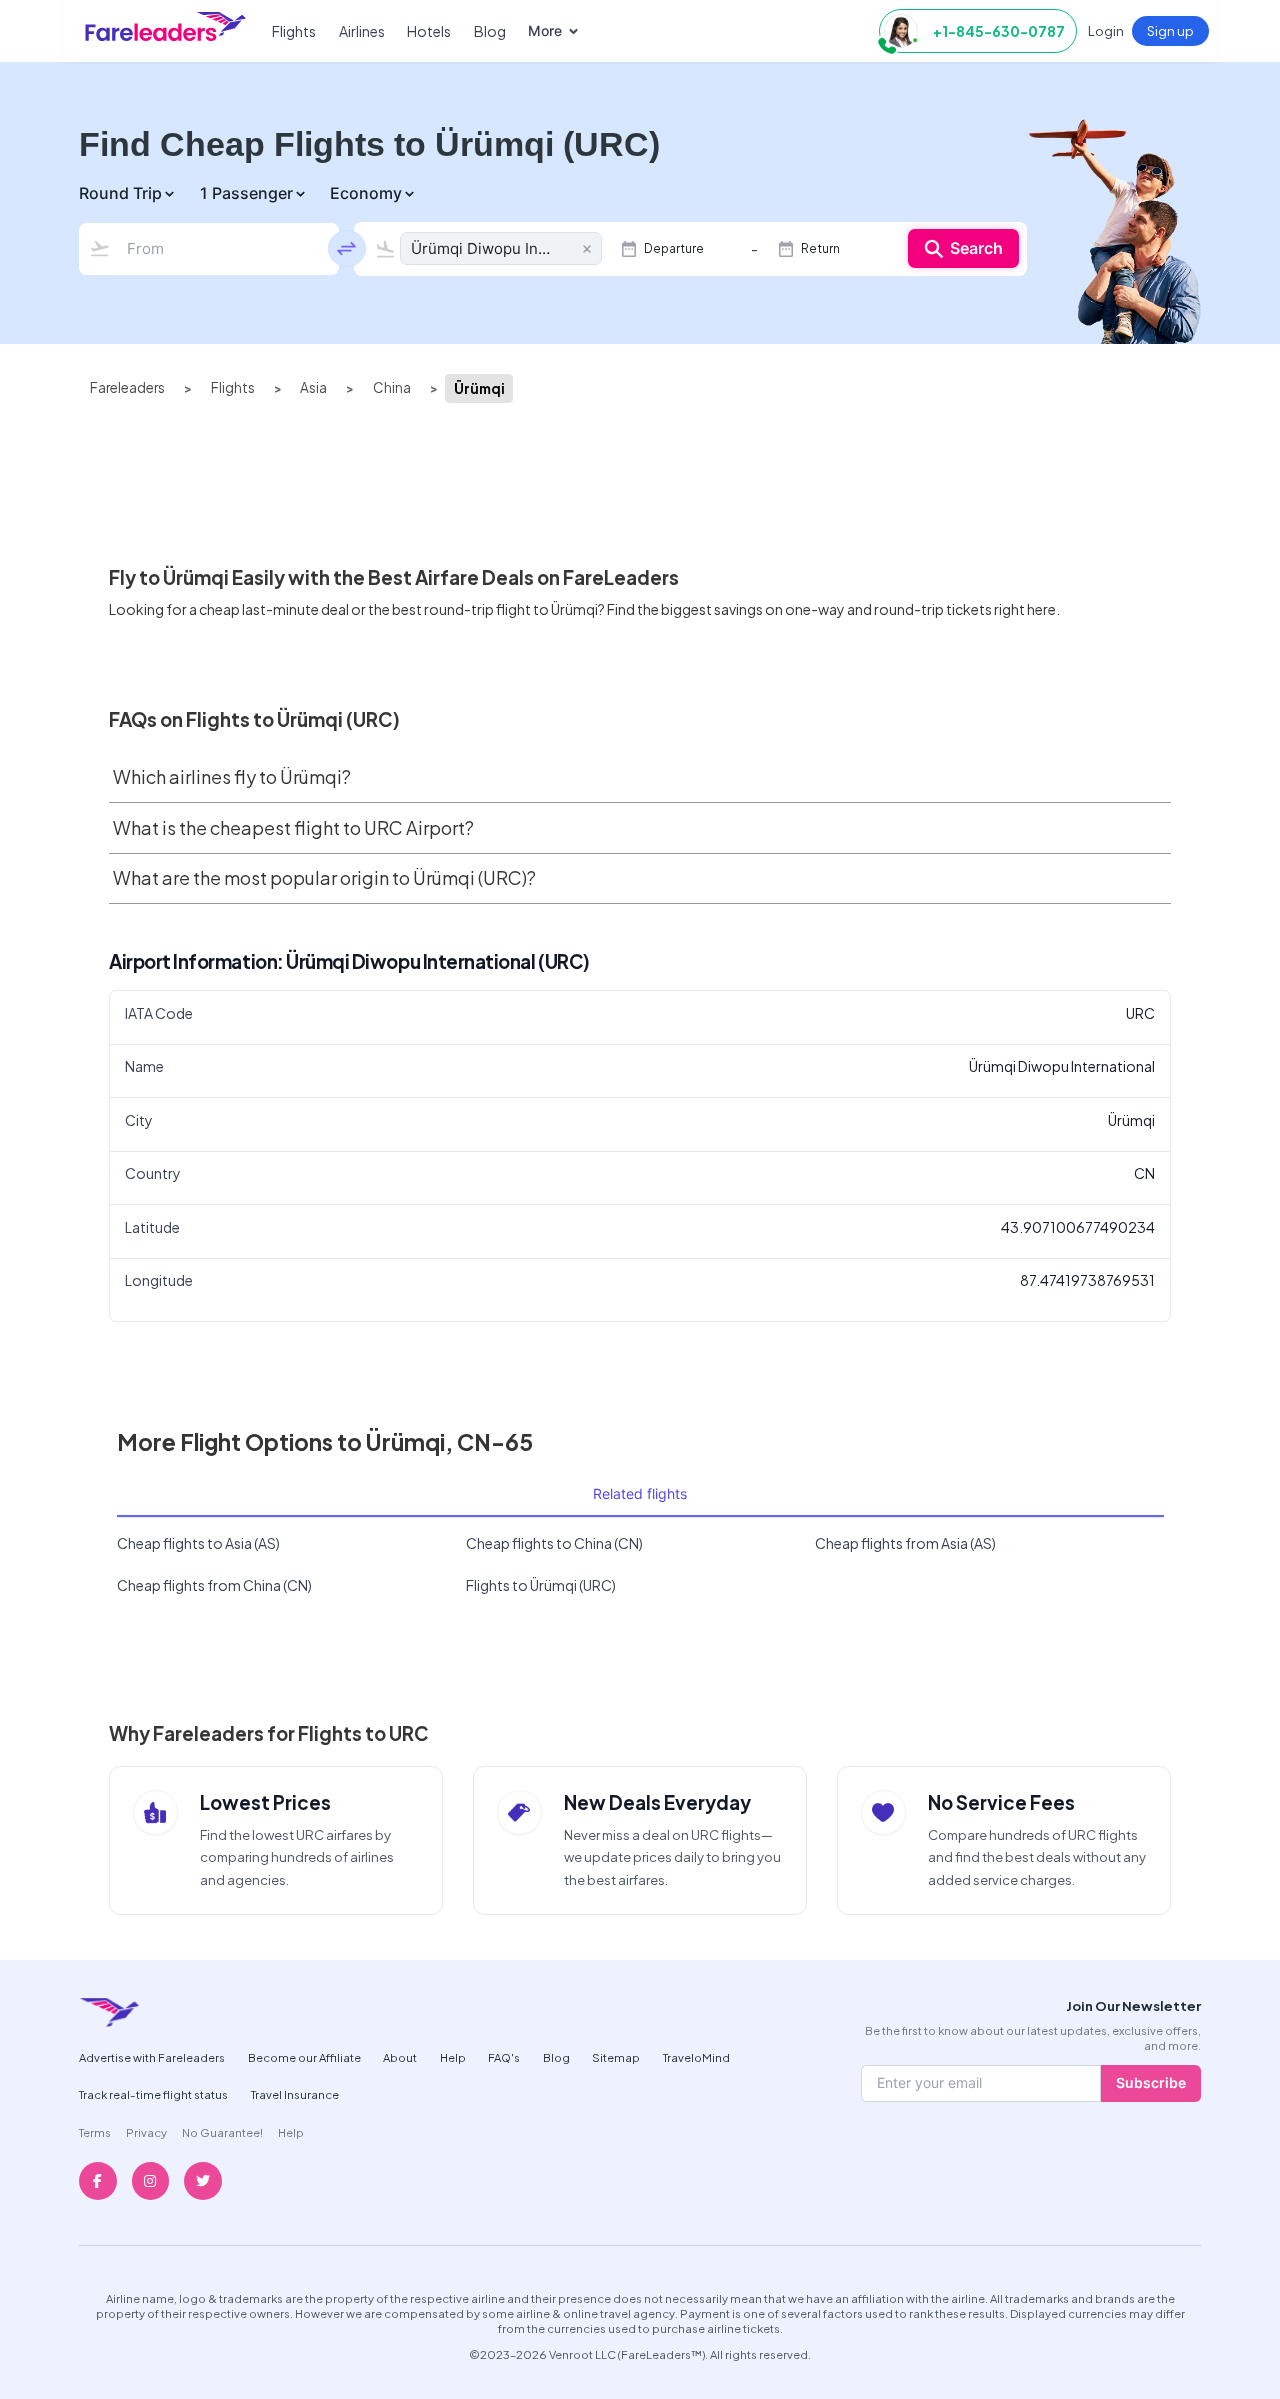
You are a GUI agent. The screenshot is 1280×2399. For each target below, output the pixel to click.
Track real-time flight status (153, 2094)
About (400, 2057)
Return (820, 249)
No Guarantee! (222, 2132)
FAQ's (504, 2057)
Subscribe (1151, 2082)
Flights (294, 31)
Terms (95, 2132)
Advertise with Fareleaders (152, 2057)
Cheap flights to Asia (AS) (198, 1543)
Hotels (429, 31)
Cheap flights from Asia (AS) (905, 1543)
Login (1106, 30)
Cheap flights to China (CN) (554, 1543)
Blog (490, 31)
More (545, 30)
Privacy (146, 2132)
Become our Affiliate (304, 2057)
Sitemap (616, 2057)
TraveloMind (696, 2057)
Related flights (640, 1493)
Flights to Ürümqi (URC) (541, 1585)
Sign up (1170, 30)
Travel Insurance (295, 2094)
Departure (674, 249)
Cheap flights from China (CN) (214, 1585)
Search (976, 248)
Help (453, 2057)
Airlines (362, 31)
